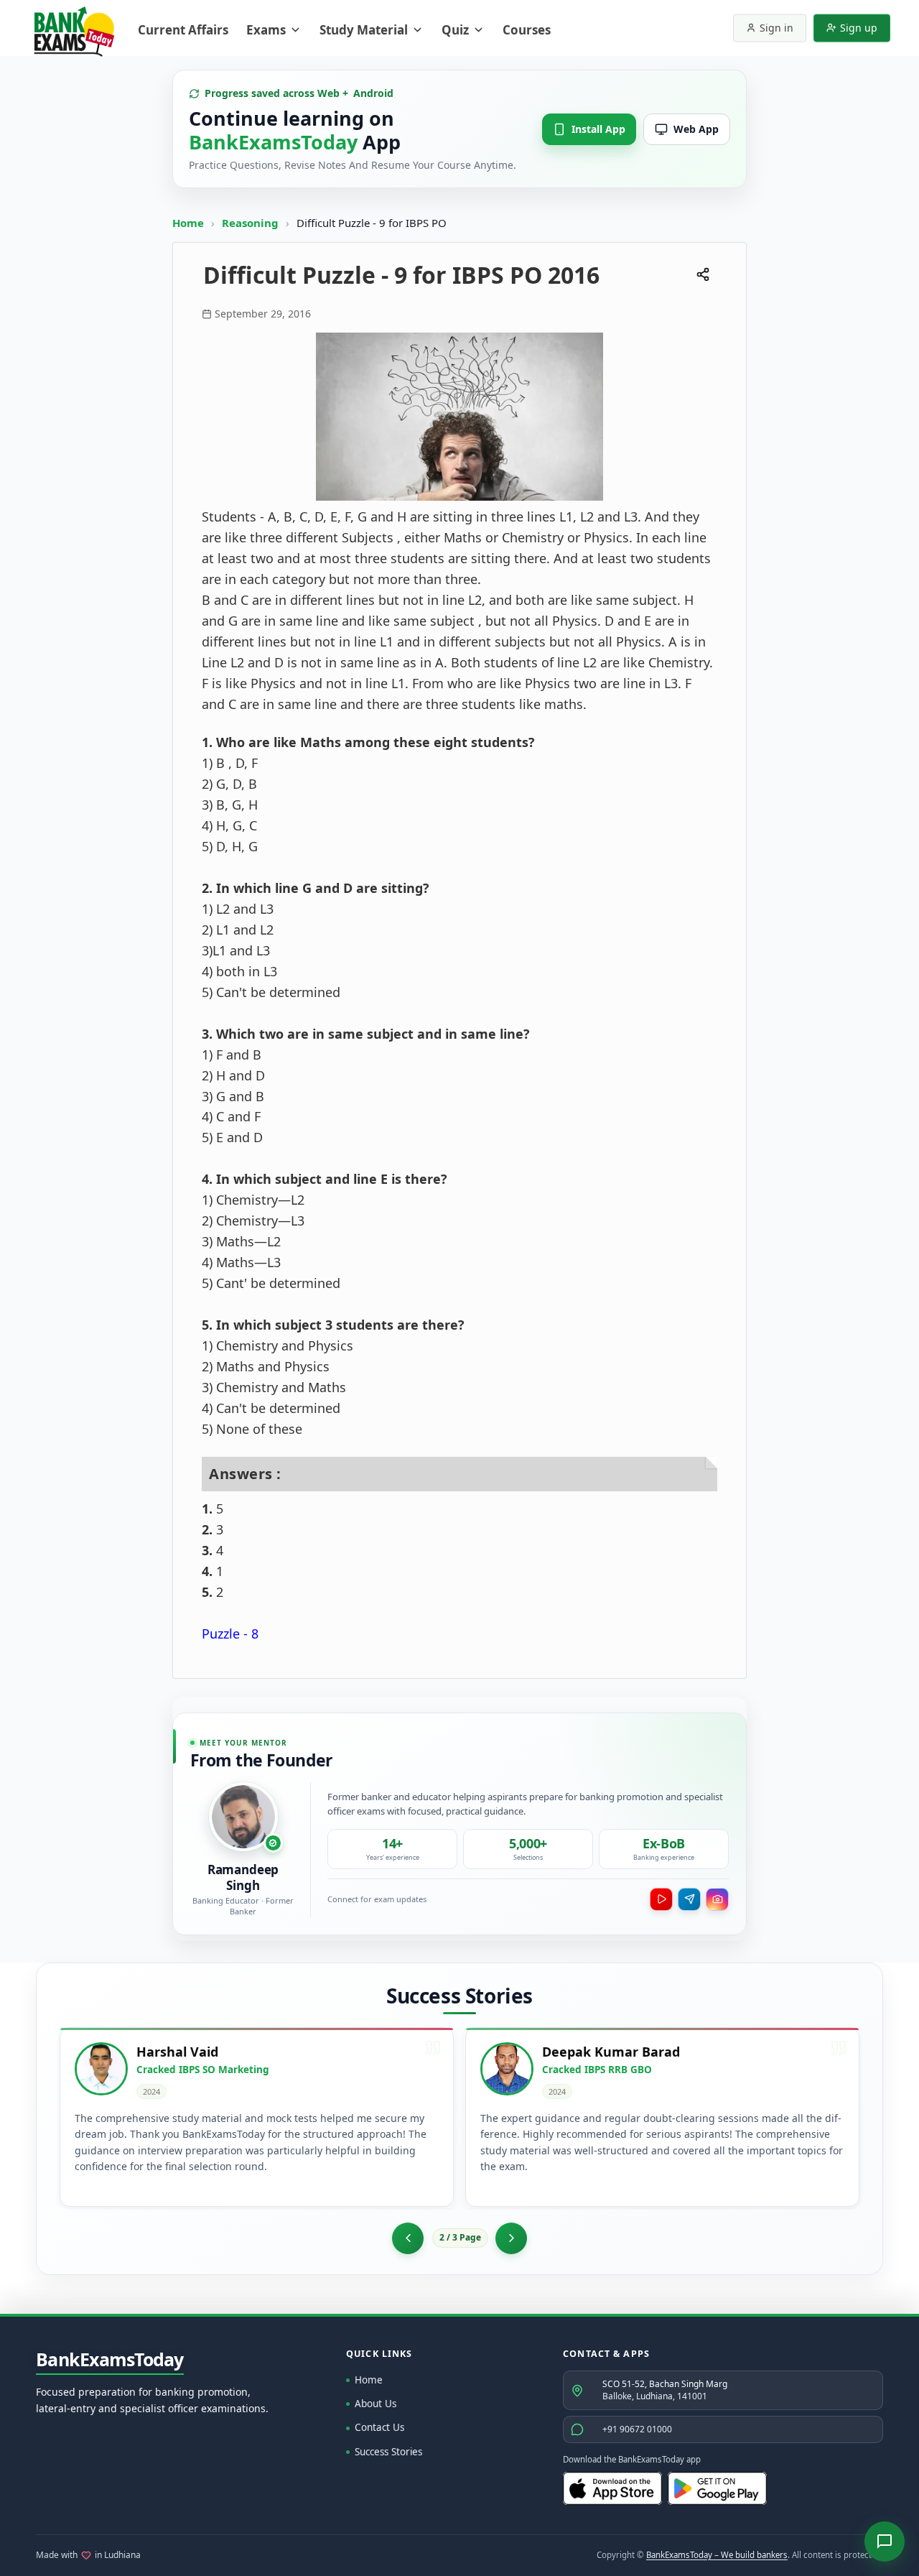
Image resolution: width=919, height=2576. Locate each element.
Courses (527, 30)
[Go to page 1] (408, 2238)
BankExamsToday (110, 2360)
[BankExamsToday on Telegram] (689, 1899)
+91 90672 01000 (637, 2429)
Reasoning (250, 223)
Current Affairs (183, 30)
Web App (696, 129)
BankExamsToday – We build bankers (717, 2555)
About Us (375, 2404)
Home (188, 223)
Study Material (364, 30)
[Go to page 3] (511, 2238)
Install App (598, 129)
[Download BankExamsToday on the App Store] (612, 2488)
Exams (266, 30)
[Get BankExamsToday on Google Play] (717, 2488)
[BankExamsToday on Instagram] (717, 1899)
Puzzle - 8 (230, 1634)
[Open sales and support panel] (885, 2542)
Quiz (455, 30)
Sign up (859, 28)
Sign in (776, 28)
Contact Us (379, 2427)
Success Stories (388, 2452)
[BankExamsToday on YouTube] (661, 1899)
